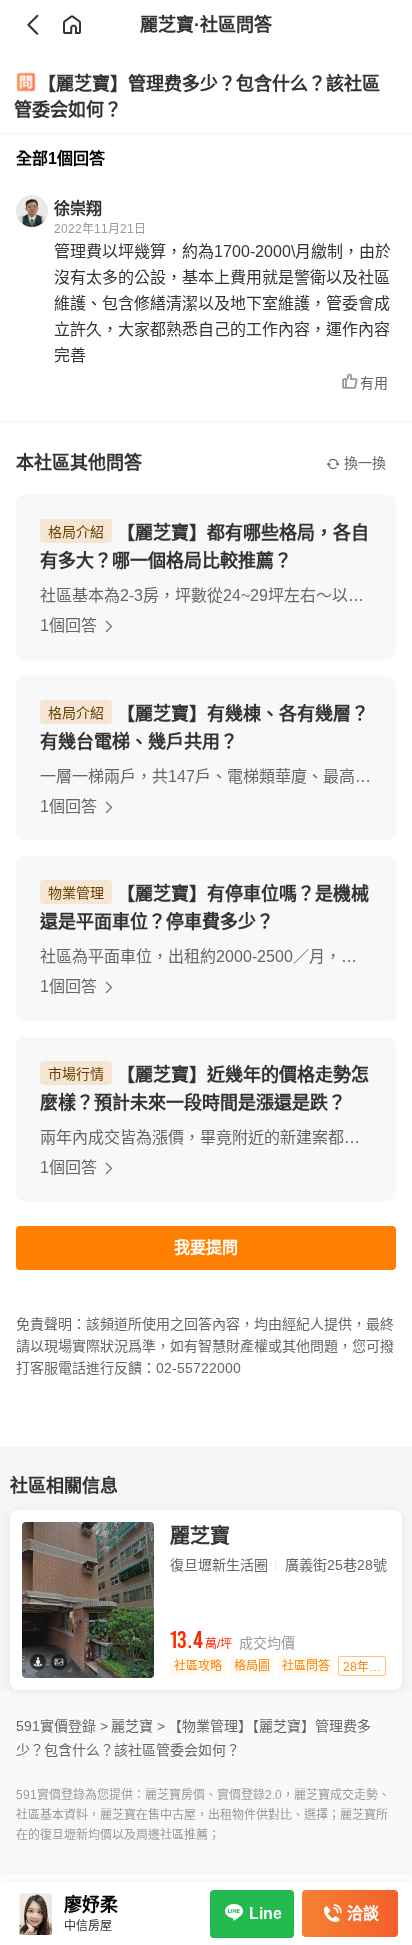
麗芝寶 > (138, 1726)
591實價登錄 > (62, 1726)
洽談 (363, 1913)
